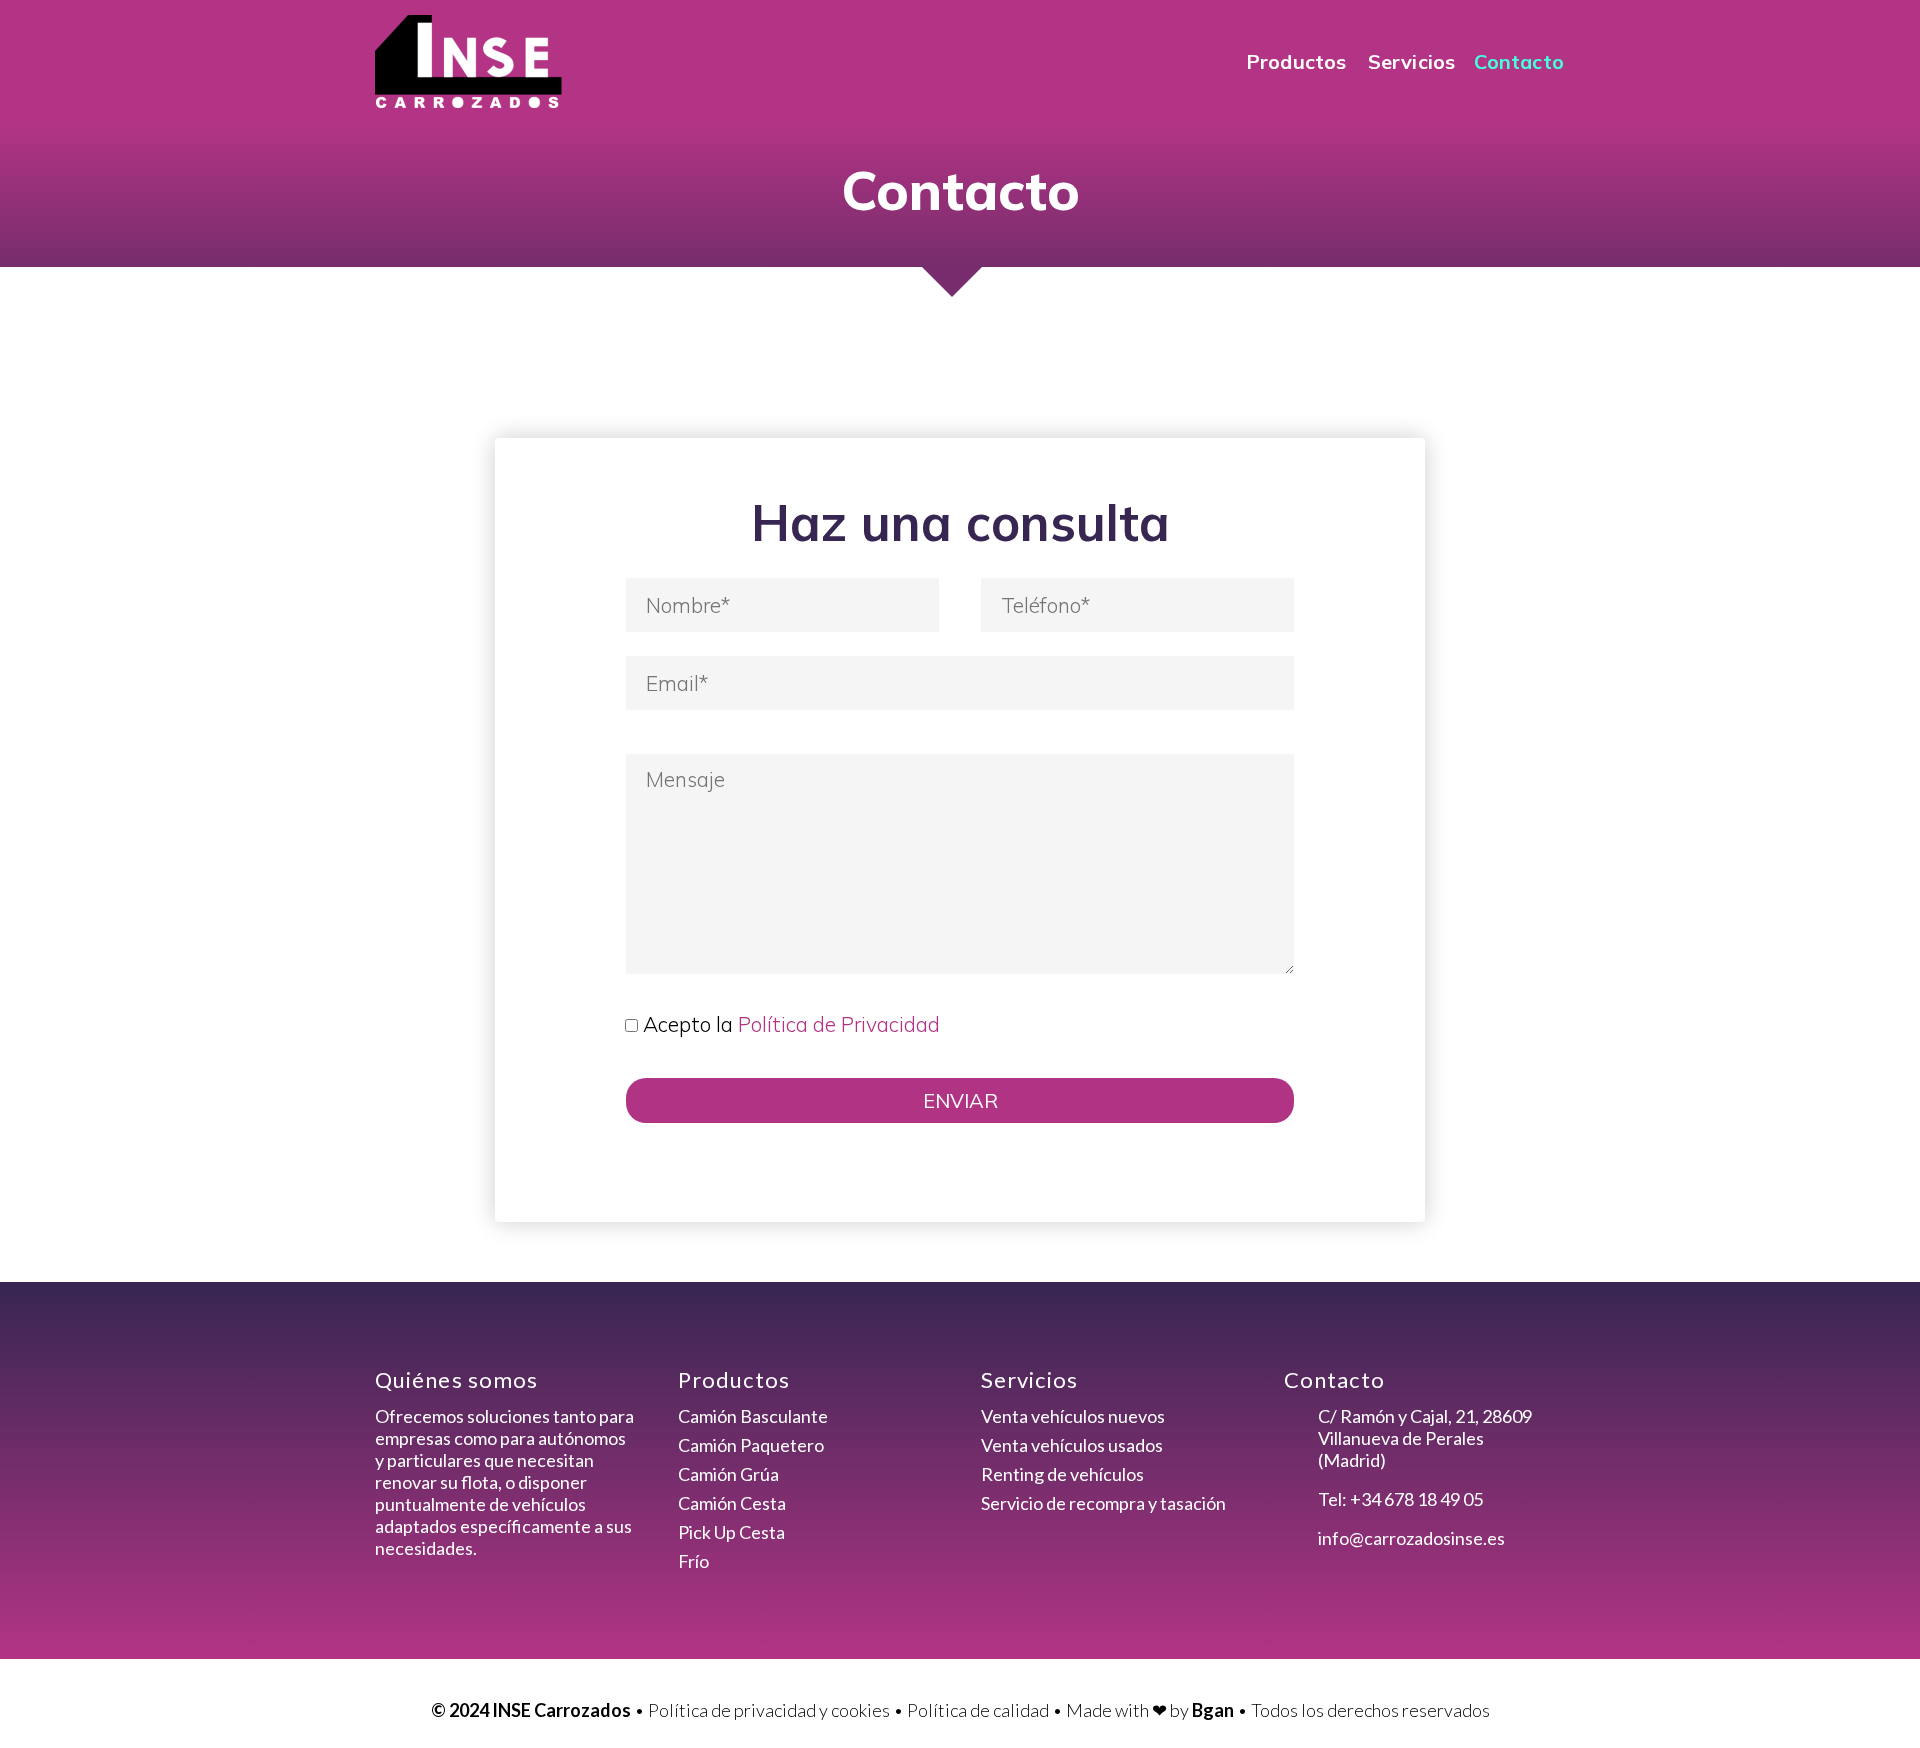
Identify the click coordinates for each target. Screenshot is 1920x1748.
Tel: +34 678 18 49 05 (1400, 1499)
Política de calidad (978, 1710)
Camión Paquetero (751, 1445)
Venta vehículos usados (1072, 1445)
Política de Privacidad (839, 1024)
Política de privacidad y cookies (769, 1710)
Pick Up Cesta (731, 1532)
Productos (1296, 61)
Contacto (1519, 61)
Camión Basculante (753, 1416)
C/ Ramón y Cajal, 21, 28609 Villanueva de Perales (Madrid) (1425, 1438)
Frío (693, 1561)
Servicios (1412, 61)
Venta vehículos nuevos (1073, 1416)
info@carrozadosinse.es (1411, 1538)
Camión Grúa (728, 1474)
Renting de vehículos (1062, 1474)
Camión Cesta (732, 1503)
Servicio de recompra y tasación (1103, 1503)
